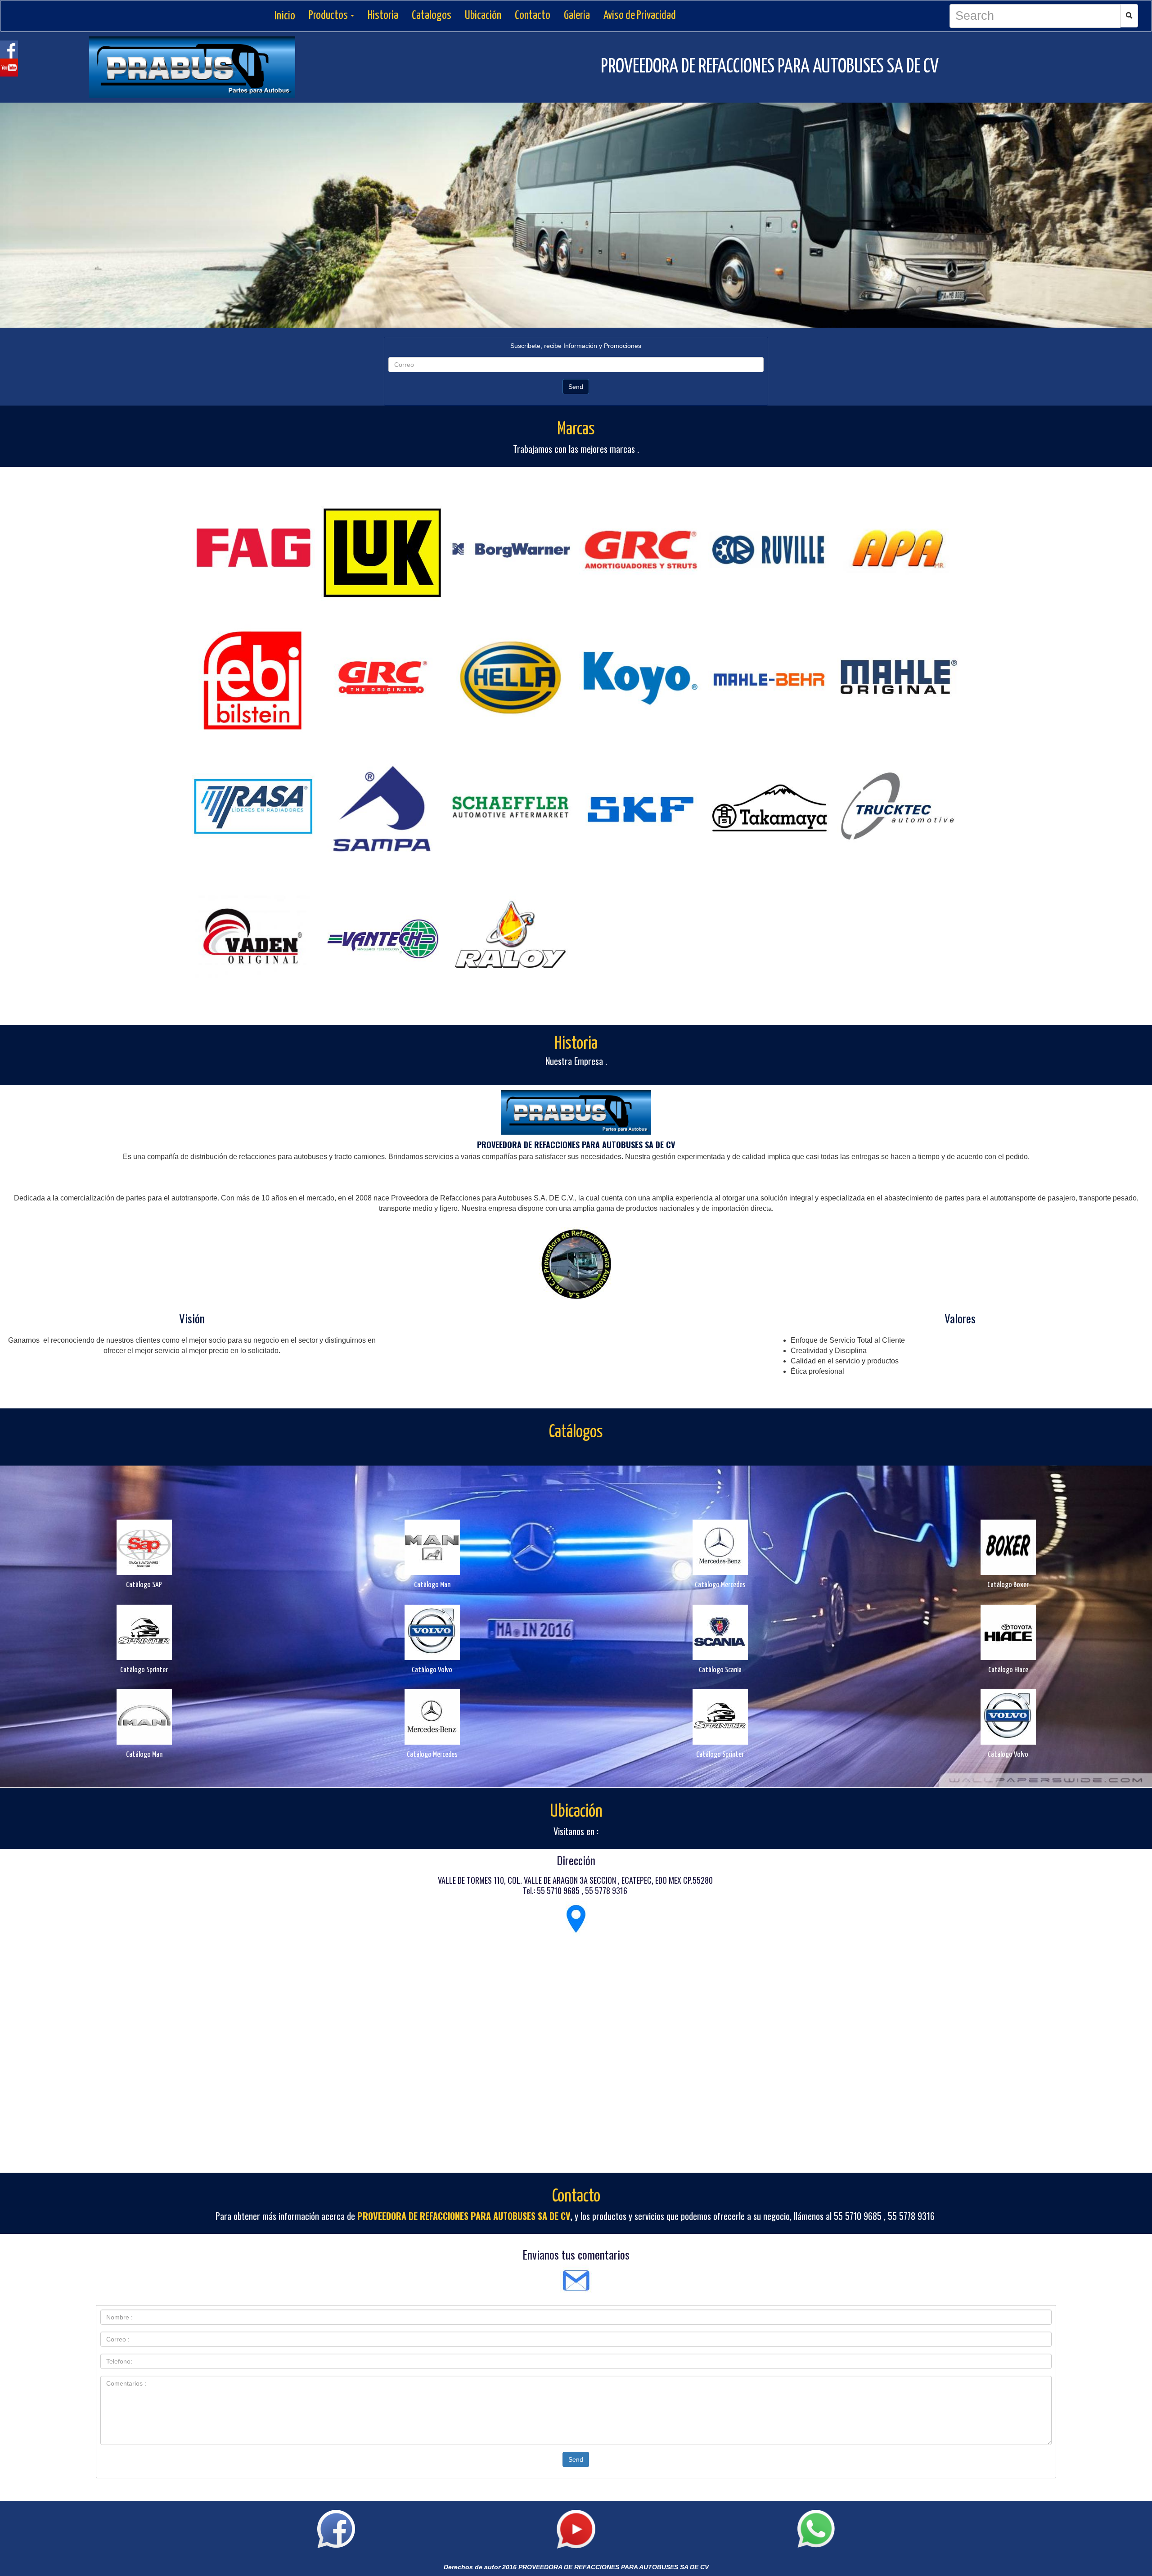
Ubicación (483, 16)
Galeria (577, 16)
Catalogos (432, 16)
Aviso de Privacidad (640, 16)
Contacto (533, 16)
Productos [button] (329, 16)
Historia (383, 16)
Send (576, 387)
